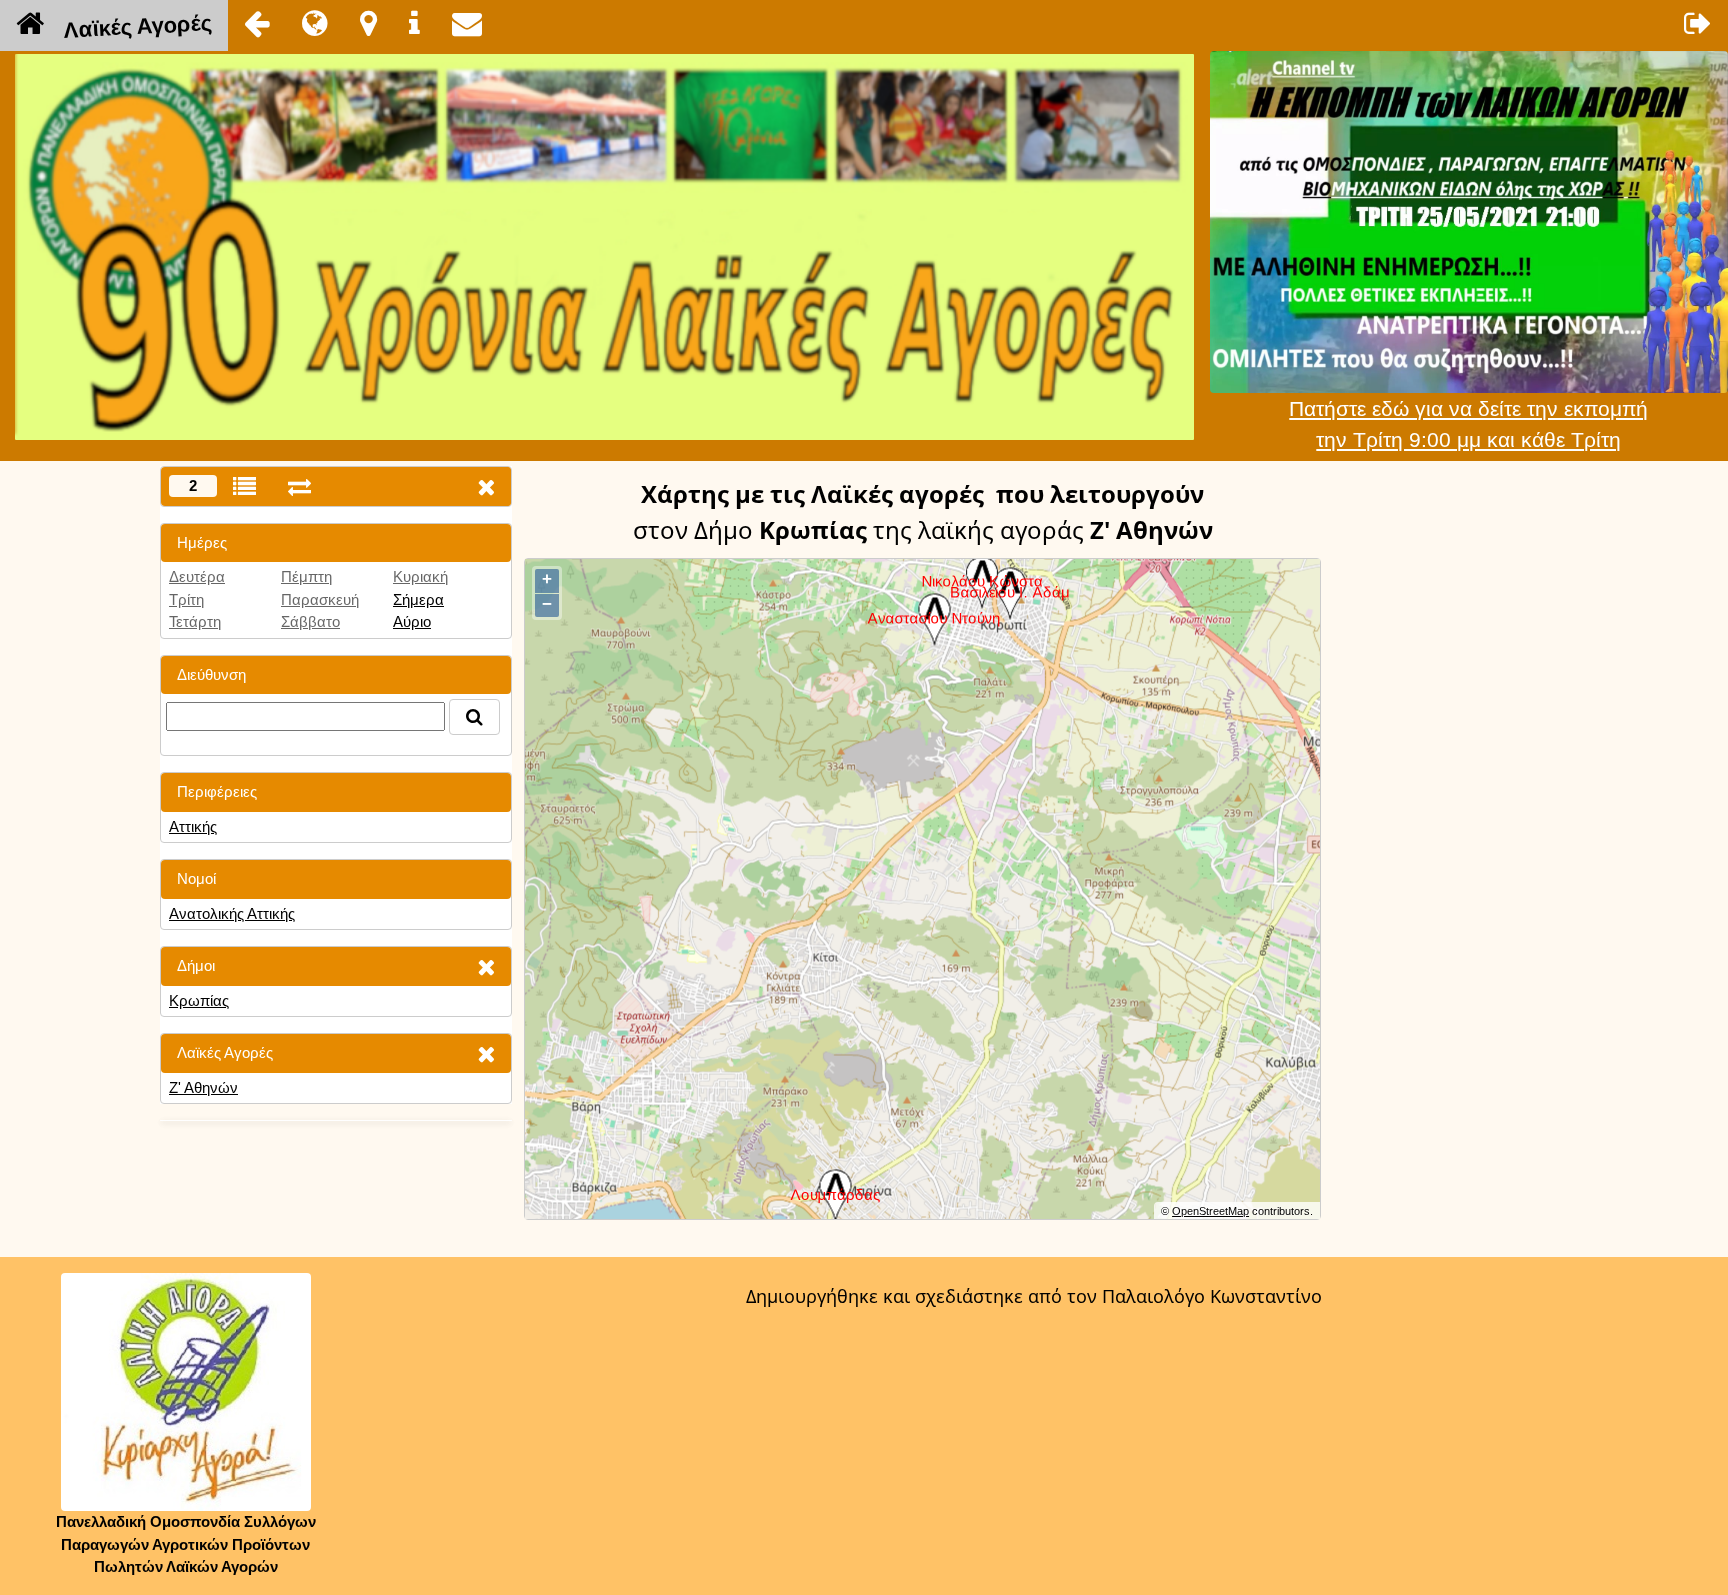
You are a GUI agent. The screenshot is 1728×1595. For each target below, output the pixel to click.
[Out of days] (299, 486)
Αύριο (412, 621)
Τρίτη (186, 599)
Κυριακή (420, 576)
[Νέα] (315, 23)
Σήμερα (418, 599)
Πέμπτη (306, 576)
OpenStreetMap (1210, 1211)
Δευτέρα (197, 576)
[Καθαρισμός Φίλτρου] (486, 966)
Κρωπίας (199, 1000)
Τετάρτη (195, 621)
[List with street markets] (244, 486)
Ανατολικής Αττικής (232, 913)
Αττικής (193, 826)
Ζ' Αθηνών (203, 1087)
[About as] (414, 23)
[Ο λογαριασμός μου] (1698, 23)
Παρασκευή (320, 599)
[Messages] (467, 23)
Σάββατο (310, 621)
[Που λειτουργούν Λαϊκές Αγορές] (368, 23)
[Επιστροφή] (257, 23)
